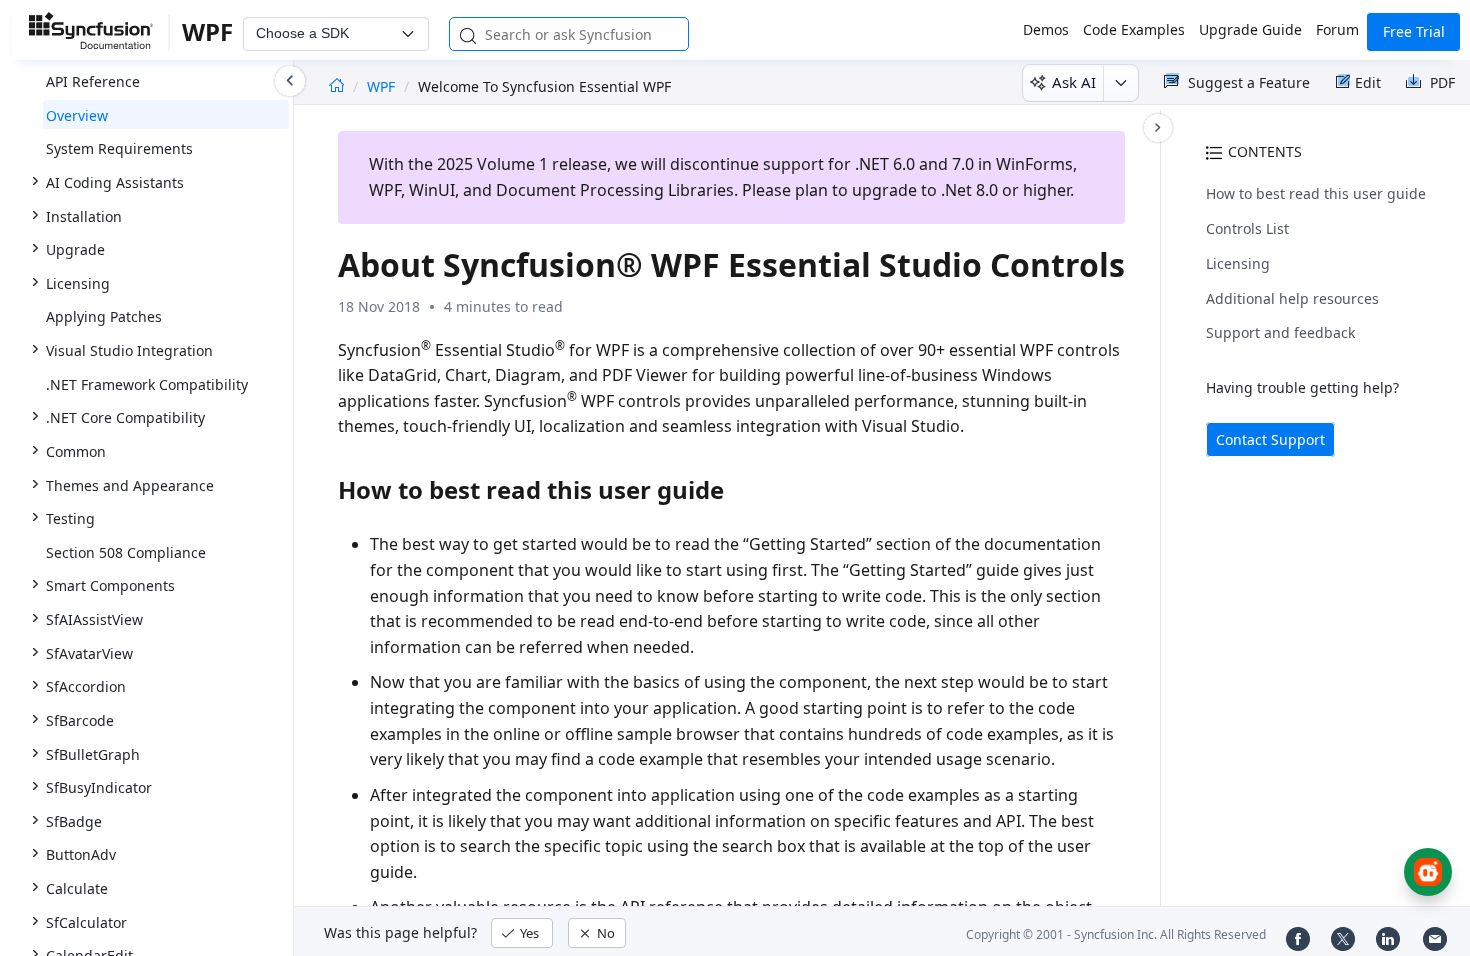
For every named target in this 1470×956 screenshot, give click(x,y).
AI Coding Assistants (115, 182)
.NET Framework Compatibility (147, 384)
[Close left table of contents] (290, 81)
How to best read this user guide (1316, 193)
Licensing (1238, 263)
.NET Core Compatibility (125, 417)
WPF (383, 86)
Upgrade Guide (1250, 29)
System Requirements (119, 148)
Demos (1046, 29)
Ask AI (1074, 82)
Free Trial (1414, 31)
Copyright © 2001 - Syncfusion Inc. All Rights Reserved (1116, 934)
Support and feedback (1280, 332)
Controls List (1247, 228)
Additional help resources (1292, 298)
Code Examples (1134, 29)
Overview (77, 115)
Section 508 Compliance (126, 552)
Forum (1337, 29)
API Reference (93, 81)
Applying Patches (104, 316)
